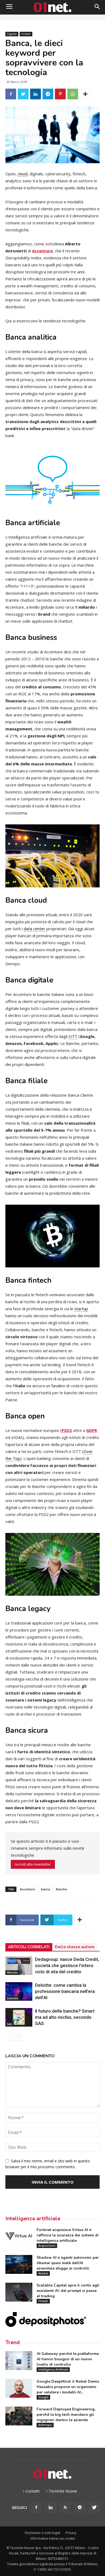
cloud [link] (23, 174)
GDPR (92, 1430)
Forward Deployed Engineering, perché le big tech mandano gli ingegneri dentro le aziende (66, 2415)
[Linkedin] (51, 2508)
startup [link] (81, 1309)
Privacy (71, 2533)
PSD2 (67, 1430)
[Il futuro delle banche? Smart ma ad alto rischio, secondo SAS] (19, 2017)
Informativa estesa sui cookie (53, 2538)
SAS (10, 2024)
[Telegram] (80, 2508)
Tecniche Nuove (63, 2491)
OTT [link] (73, 1036)
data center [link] (34, 929)
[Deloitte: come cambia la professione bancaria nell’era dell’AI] (19, 1991)
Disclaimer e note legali (43, 2533)
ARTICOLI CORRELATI (29, 1947)
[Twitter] (94, 2508)
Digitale (12, 34)
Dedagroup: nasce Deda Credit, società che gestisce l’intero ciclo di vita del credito (67, 1965)
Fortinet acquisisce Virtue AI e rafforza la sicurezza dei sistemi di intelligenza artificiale (68, 2235)
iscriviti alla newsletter (33, 1864)
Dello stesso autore (75, 1947)
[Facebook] (36, 2508)
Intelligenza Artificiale (53, 2369)
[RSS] (65, 2508)
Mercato (13, 1972)
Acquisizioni (47, 2246)
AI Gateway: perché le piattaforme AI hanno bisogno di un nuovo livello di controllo (68, 2359)
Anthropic (45, 2425)
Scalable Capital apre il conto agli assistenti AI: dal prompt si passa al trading (68, 2291)
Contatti (33, 2491)
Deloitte (13, 1998)
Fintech (26, 34)
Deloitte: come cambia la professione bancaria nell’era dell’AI (65, 1991)
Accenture (42, 251)
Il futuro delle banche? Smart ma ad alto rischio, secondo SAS (65, 2017)
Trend (13, 2342)
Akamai (43, 2273)
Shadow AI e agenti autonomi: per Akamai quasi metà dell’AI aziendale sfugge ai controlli (68, 2263)
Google (43, 2397)
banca (45, 1889)
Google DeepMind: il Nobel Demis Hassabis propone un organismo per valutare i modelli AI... (68, 2387)
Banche (62, 1889)
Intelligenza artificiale (33, 2218)
